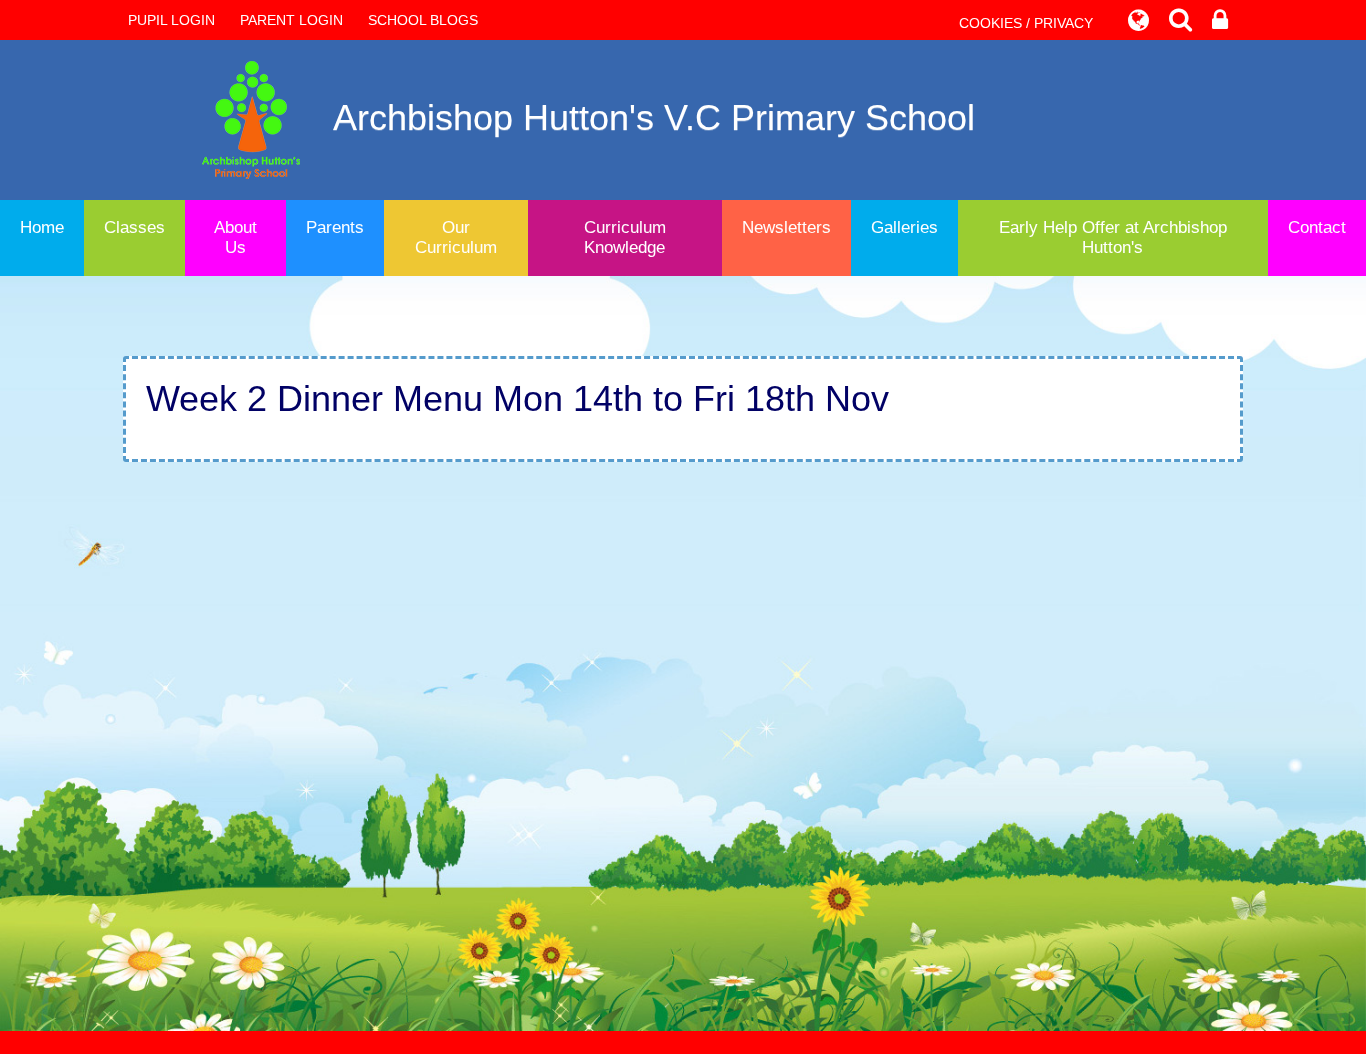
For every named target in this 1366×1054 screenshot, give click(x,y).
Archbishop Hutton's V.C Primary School (654, 117)
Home (42, 227)
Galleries (904, 227)
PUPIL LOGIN (171, 20)
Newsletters (786, 227)
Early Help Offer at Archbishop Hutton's (1113, 237)
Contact (1317, 227)
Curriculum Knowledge (625, 237)
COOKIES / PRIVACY (1026, 23)
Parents (335, 227)
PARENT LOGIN (291, 20)
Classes (134, 227)
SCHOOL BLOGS (423, 20)
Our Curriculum (456, 237)
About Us (235, 237)
